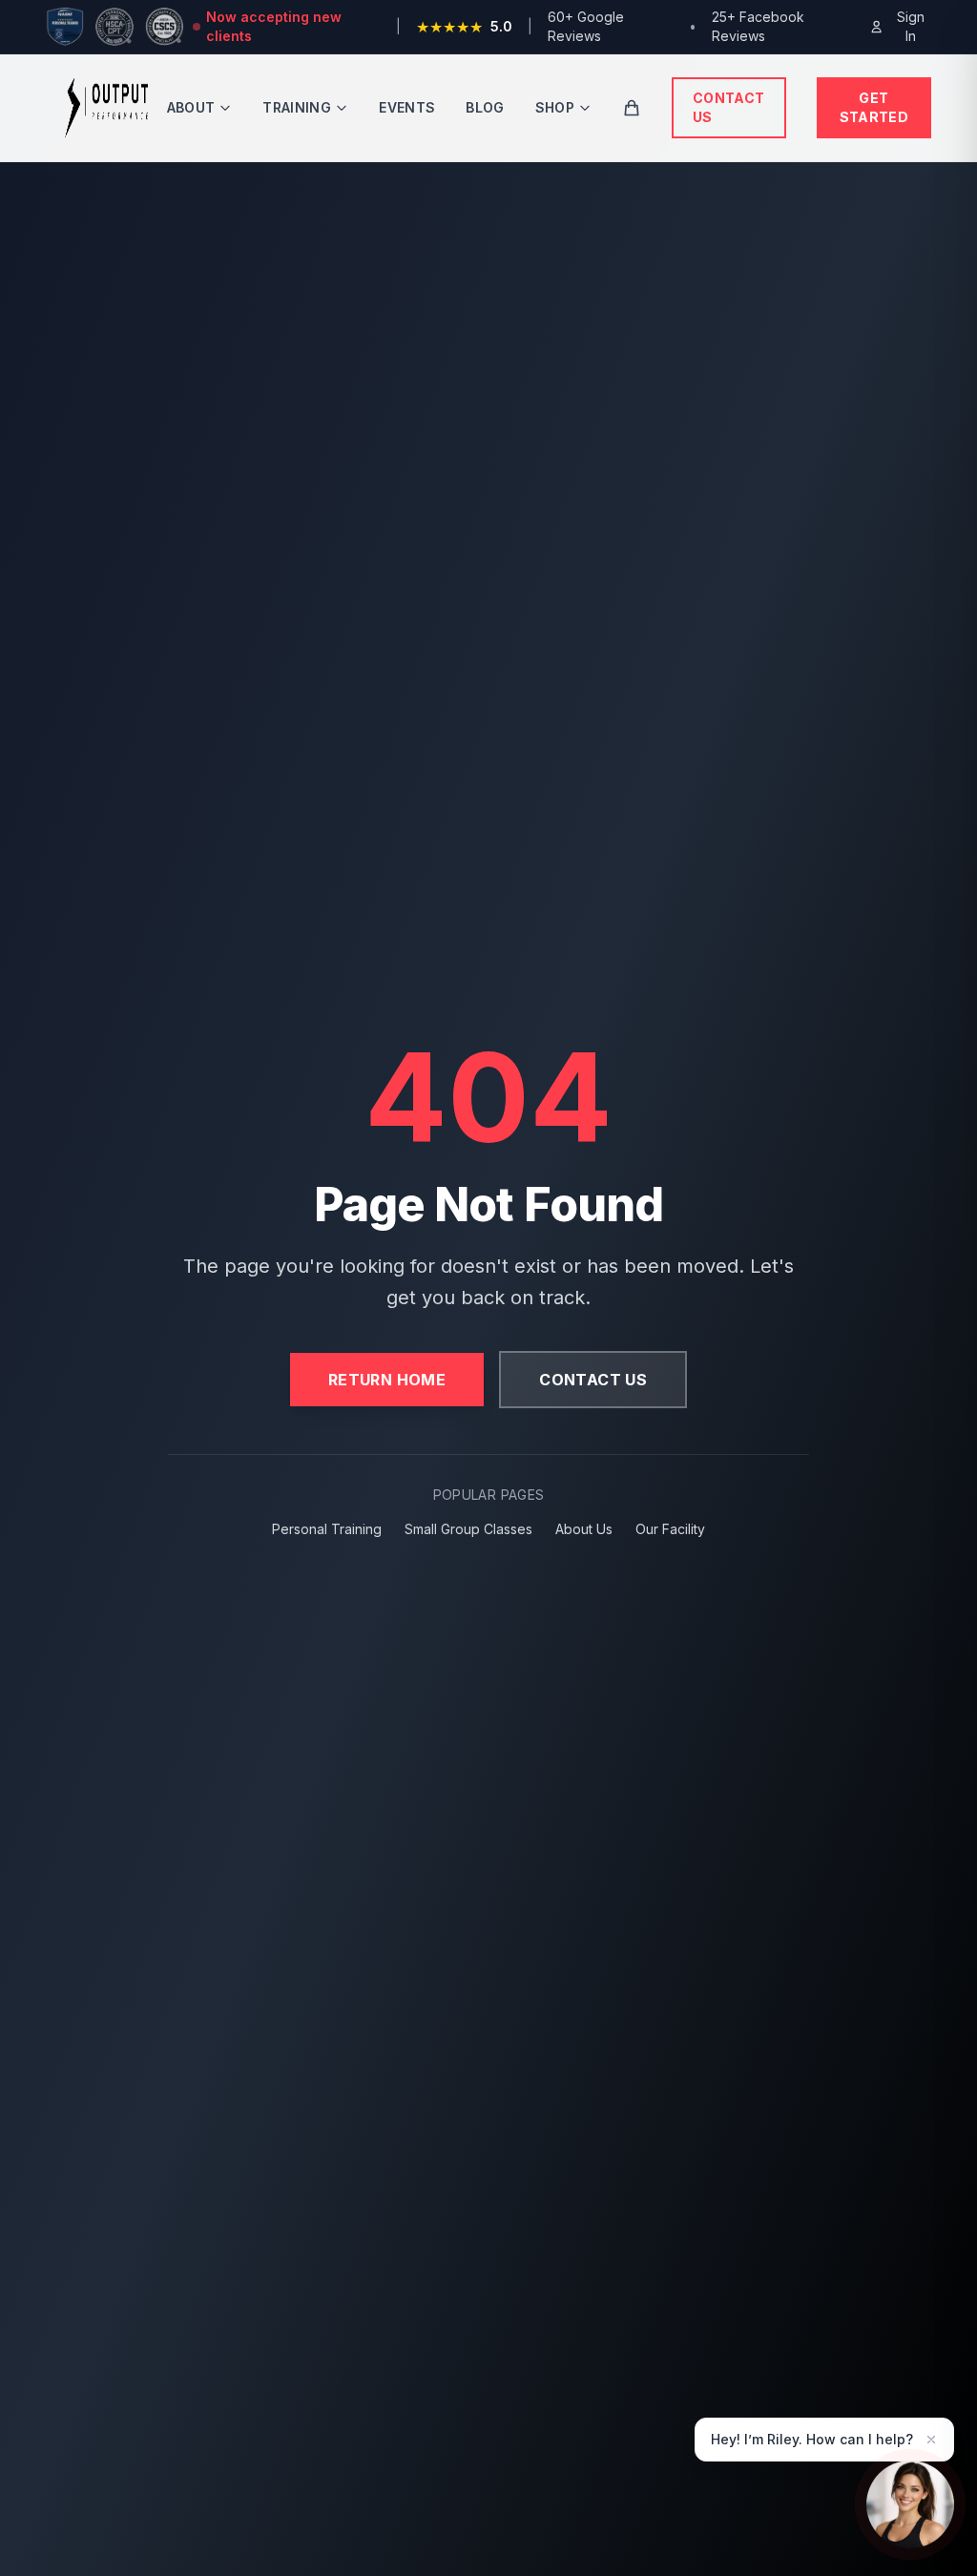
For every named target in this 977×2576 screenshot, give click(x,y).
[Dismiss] (931, 2440)
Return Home (387, 1380)
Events (407, 107)
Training (297, 107)
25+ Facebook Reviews (758, 26)
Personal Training (327, 1529)
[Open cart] (632, 108)
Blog (485, 107)
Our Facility (670, 1529)
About (191, 107)
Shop (555, 107)
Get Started (874, 107)
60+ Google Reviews (586, 26)
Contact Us (728, 107)
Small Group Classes (468, 1529)
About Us (584, 1529)
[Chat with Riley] (910, 2506)
